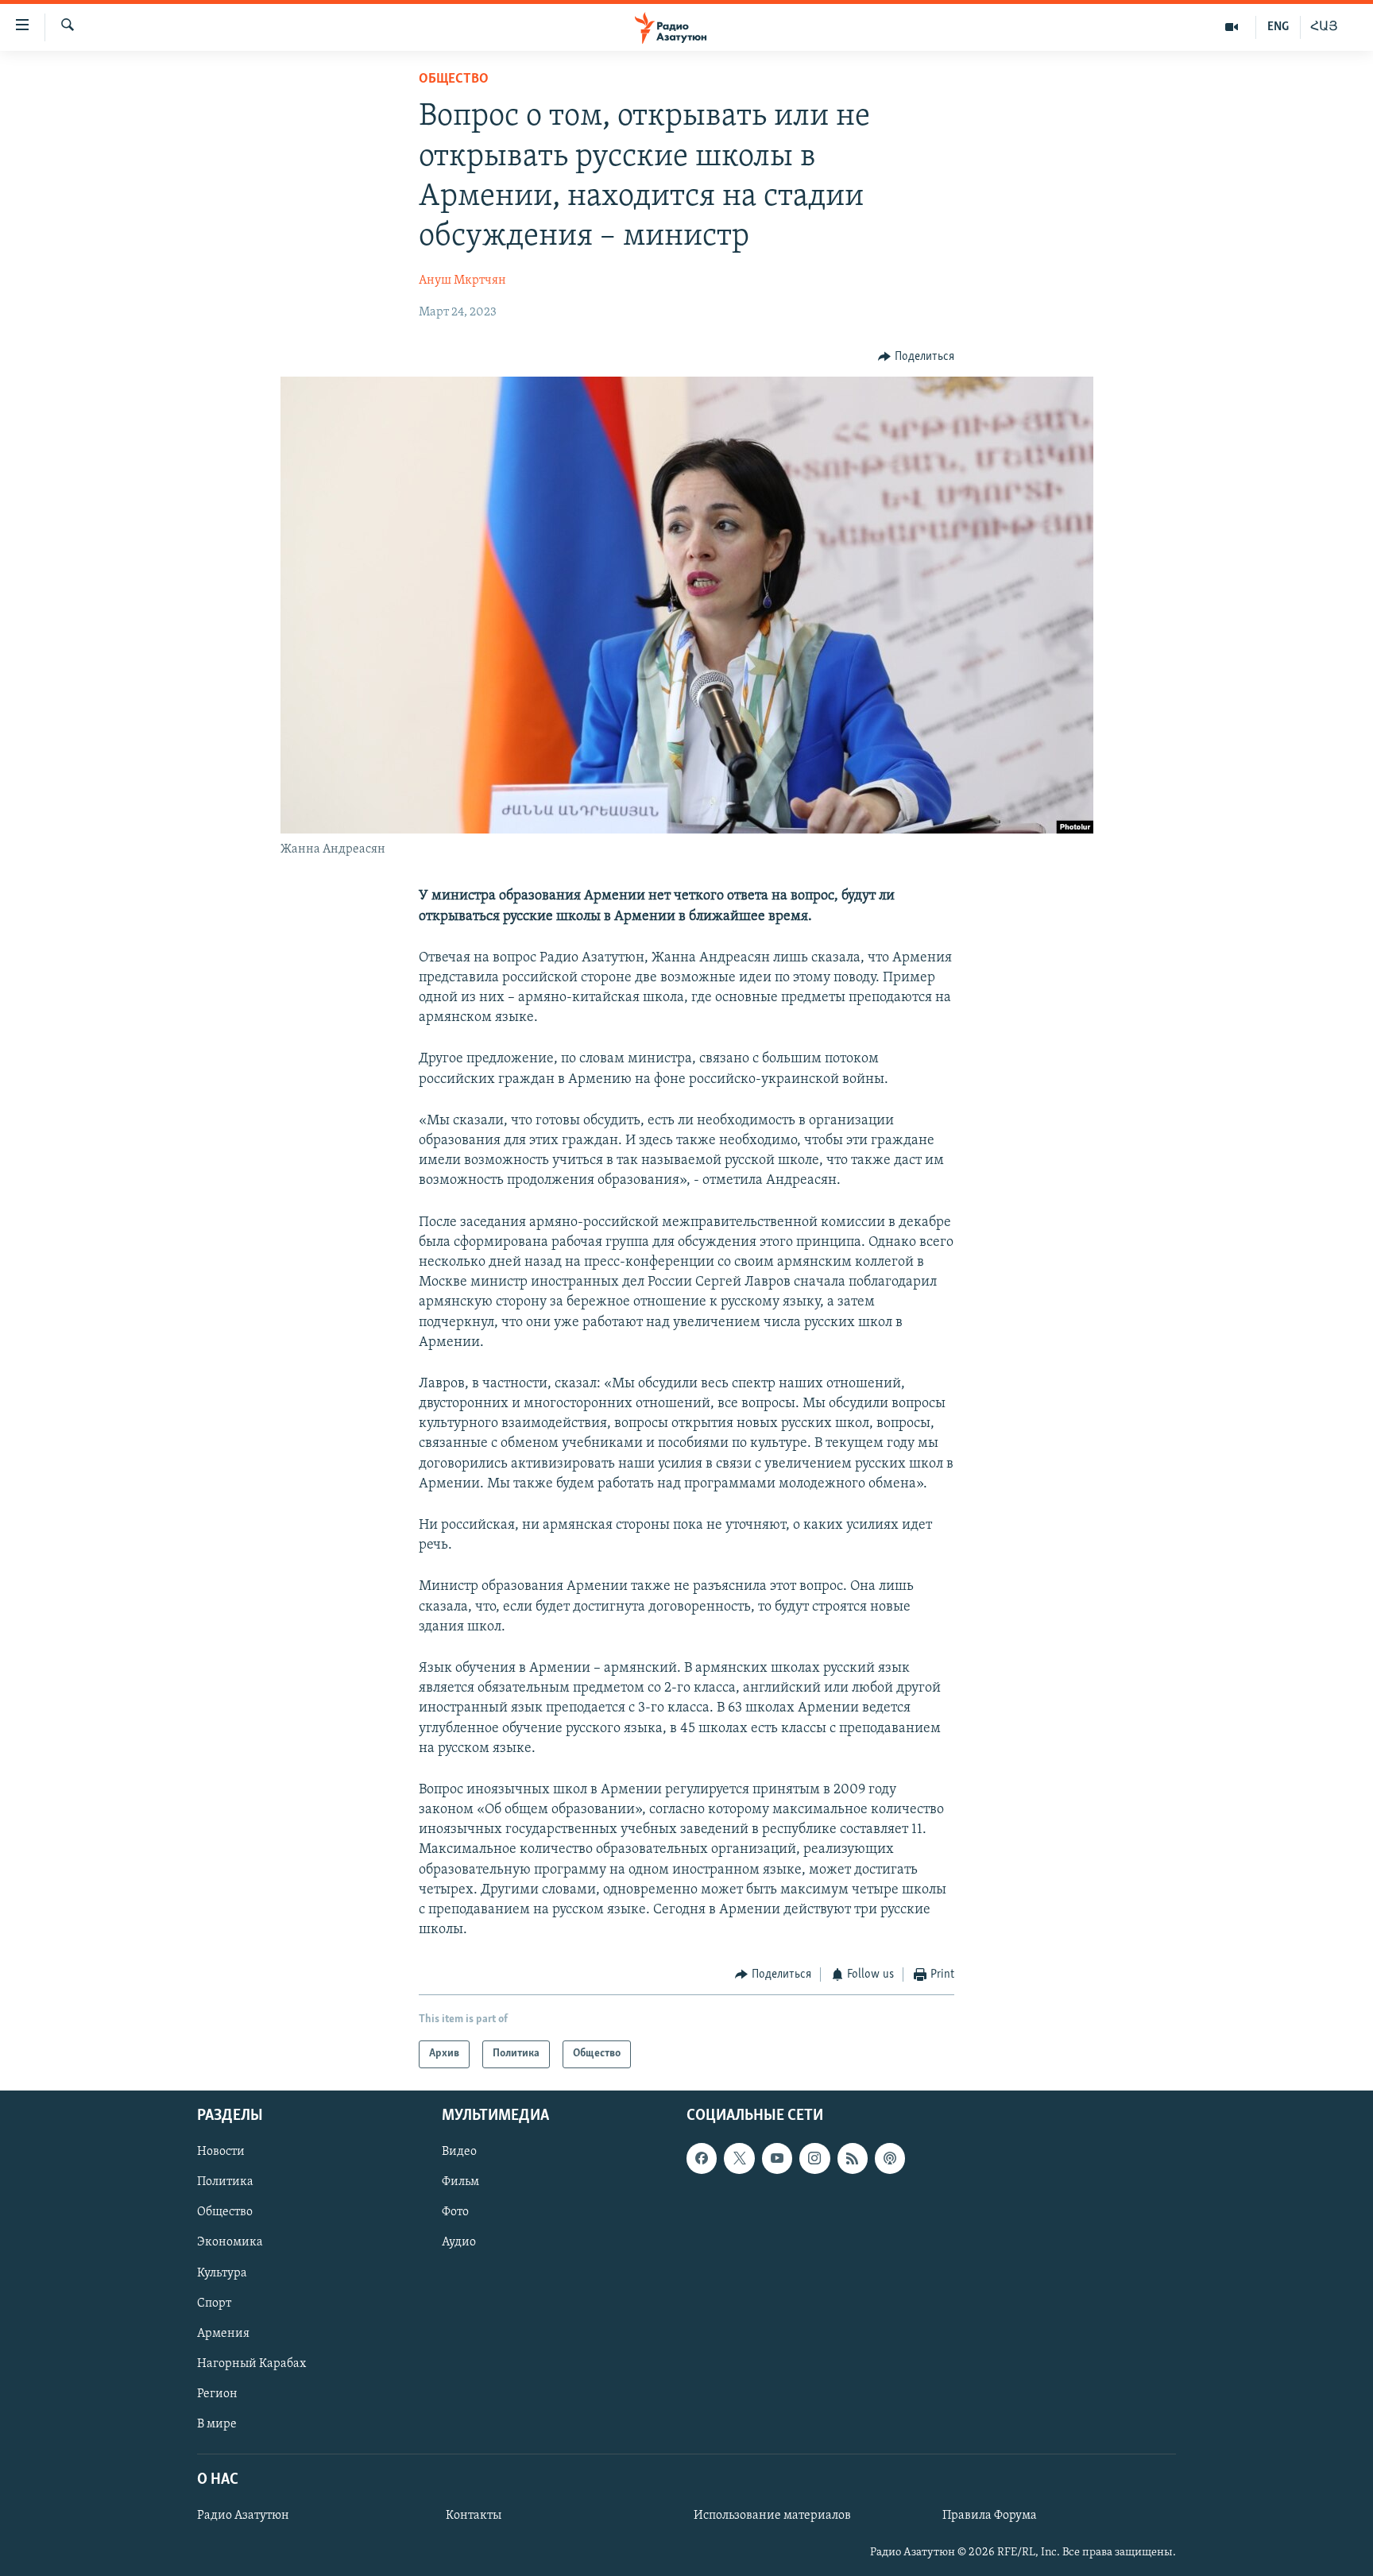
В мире (217, 2424)
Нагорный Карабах (251, 2364)
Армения (223, 2334)
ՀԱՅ (1324, 27)
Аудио (459, 2242)
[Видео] (1232, 27)
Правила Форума (990, 2516)
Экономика (230, 2242)
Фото (455, 2212)
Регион (217, 2394)
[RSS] (853, 2158)
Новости (221, 2152)
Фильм (460, 2182)
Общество (454, 79)
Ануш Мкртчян (462, 280)
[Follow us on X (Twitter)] (739, 2158)
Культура (222, 2272)
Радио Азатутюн (243, 2516)
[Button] (916, 357)
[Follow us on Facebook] (702, 2158)
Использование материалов (772, 2516)
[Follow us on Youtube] (777, 2158)
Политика (225, 2182)
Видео (459, 2152)
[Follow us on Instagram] (814, 2158)
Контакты (474, 2516)
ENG (1278, 27)
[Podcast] (890, 2158)
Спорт (214, 2303)
